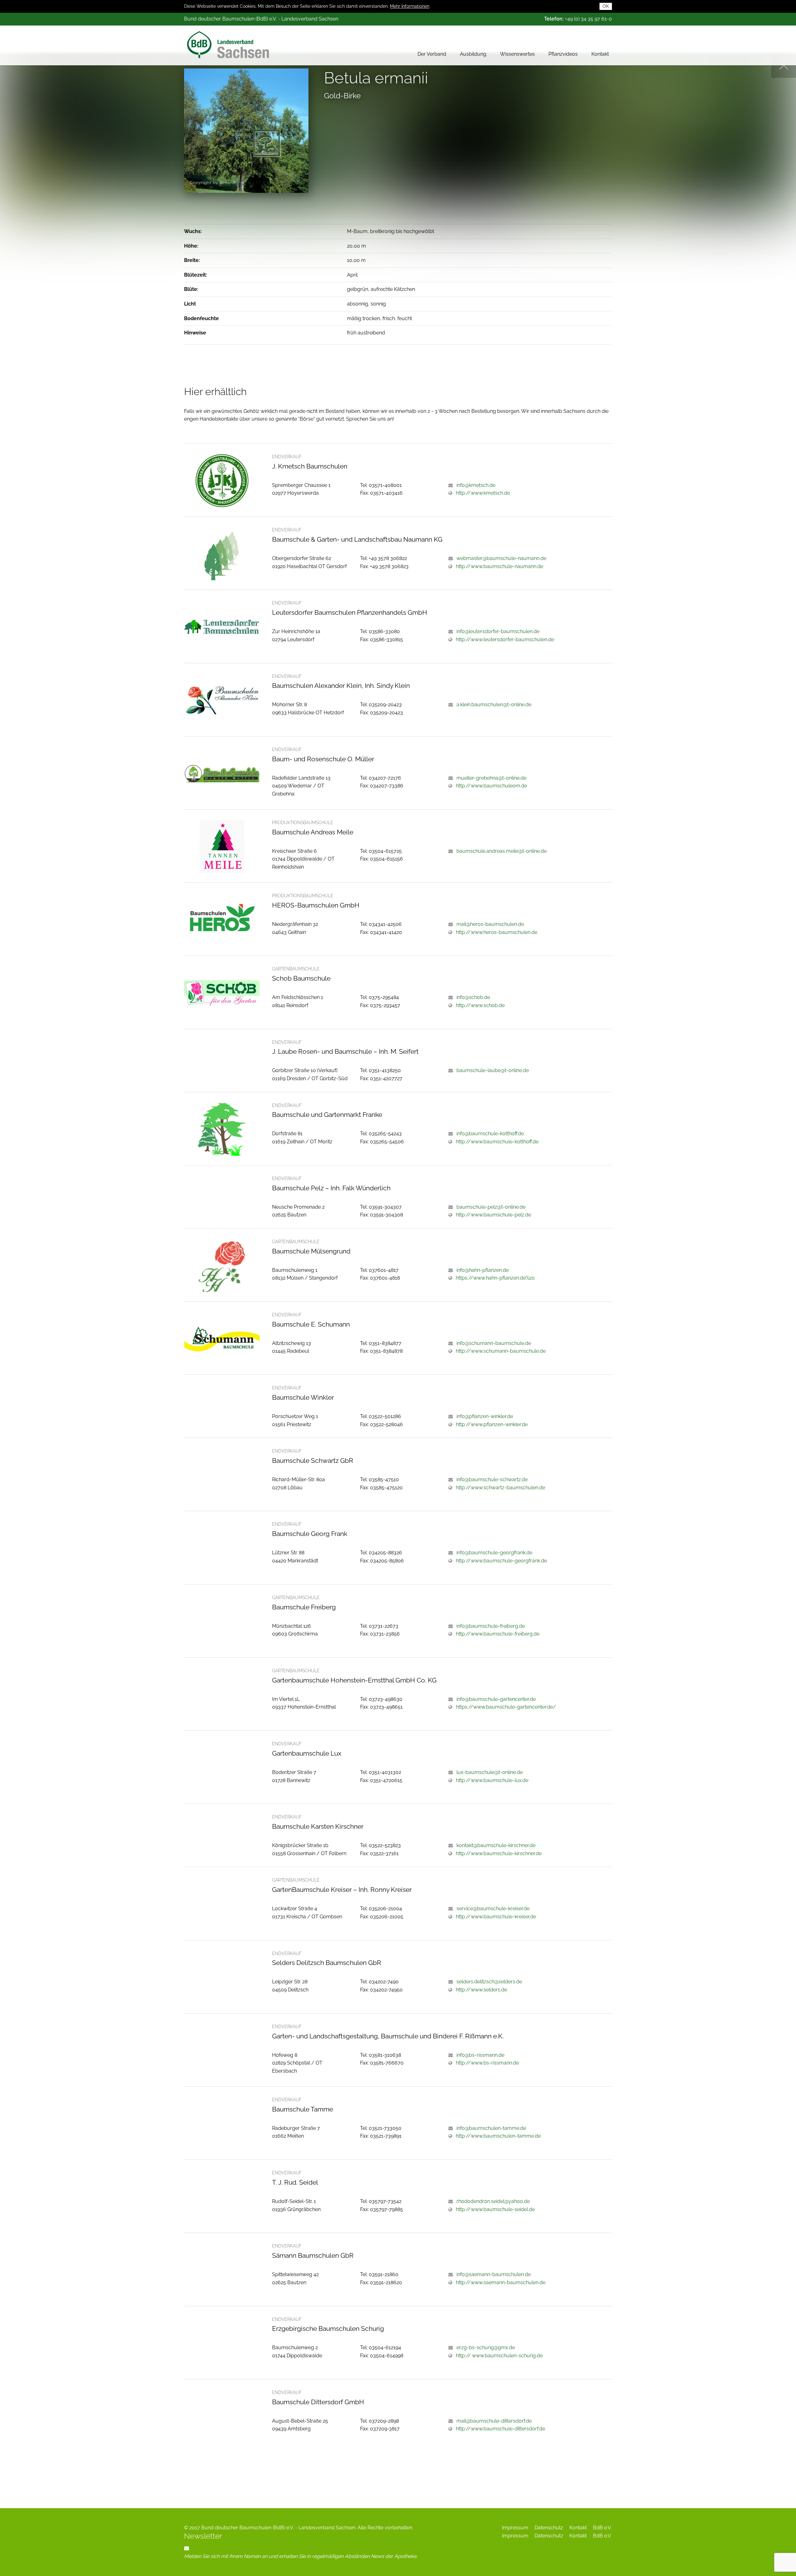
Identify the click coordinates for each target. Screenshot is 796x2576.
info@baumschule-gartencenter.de (496, 1699)
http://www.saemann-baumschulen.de (501, 2282)
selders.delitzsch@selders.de (489, 1982)
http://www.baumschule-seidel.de (495, 2209)
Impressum (515, 2528)
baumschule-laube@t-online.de (493, 1070)
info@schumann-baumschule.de (494, 1343)
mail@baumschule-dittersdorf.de (494, 2421)
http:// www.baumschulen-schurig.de (499, 2356)
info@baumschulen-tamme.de (491, 2128)
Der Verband (432, 54)
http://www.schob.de (480, 1005)
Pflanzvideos (563, 54)
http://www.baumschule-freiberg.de (498, 1634)
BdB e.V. (602, 2528)
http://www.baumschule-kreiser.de (496, 1917)
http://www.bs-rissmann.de (487, 2063)
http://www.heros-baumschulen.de (497, 932)
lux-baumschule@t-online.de (490, 1772)
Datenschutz (549, 2528)
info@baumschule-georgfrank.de (494, 1553)
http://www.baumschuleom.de (491, 786)
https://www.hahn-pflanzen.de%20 (495, 1278)
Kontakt (600, 54)
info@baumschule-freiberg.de (491, 1626)
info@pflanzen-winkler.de (485, 1416)
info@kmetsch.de (476, 485)
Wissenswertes (517, 54)
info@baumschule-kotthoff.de (490, 1134)
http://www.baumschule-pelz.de (493, 1215)
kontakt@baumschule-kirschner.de (496, 1845)
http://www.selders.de (481, 1990)
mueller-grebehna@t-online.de (491, 778)
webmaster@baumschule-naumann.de (501, 558)
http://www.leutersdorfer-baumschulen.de (505, 639)
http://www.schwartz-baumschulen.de (500, 1488)
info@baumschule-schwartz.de (492, 1479)
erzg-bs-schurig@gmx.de (486, 2347)
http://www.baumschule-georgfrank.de (501, 1561)
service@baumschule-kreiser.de (493, 1909)
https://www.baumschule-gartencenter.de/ (506, 1707)
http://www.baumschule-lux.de (492, 1780)
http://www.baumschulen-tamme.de (498, 2136)
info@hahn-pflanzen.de (483, 1270)
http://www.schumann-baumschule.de (501, 1351)
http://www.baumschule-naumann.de (500, 566)
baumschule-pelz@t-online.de (491, 1207)
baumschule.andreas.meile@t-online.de (502, 851)
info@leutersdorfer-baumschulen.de (498, 631)
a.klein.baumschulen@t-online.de (494, 705)
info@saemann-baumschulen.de (494, 2274)
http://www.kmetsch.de (483, 493)
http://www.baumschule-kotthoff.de (497, 1142)
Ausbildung (473, 54)
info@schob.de (473, 997)
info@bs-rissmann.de (480, 2055)
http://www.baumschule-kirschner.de (499, 1853)
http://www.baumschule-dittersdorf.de (500, 2429)
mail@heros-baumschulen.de (490, 924)
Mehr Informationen (410, 6)
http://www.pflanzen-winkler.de (492, 1424)
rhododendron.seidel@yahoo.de (493, 2201)
